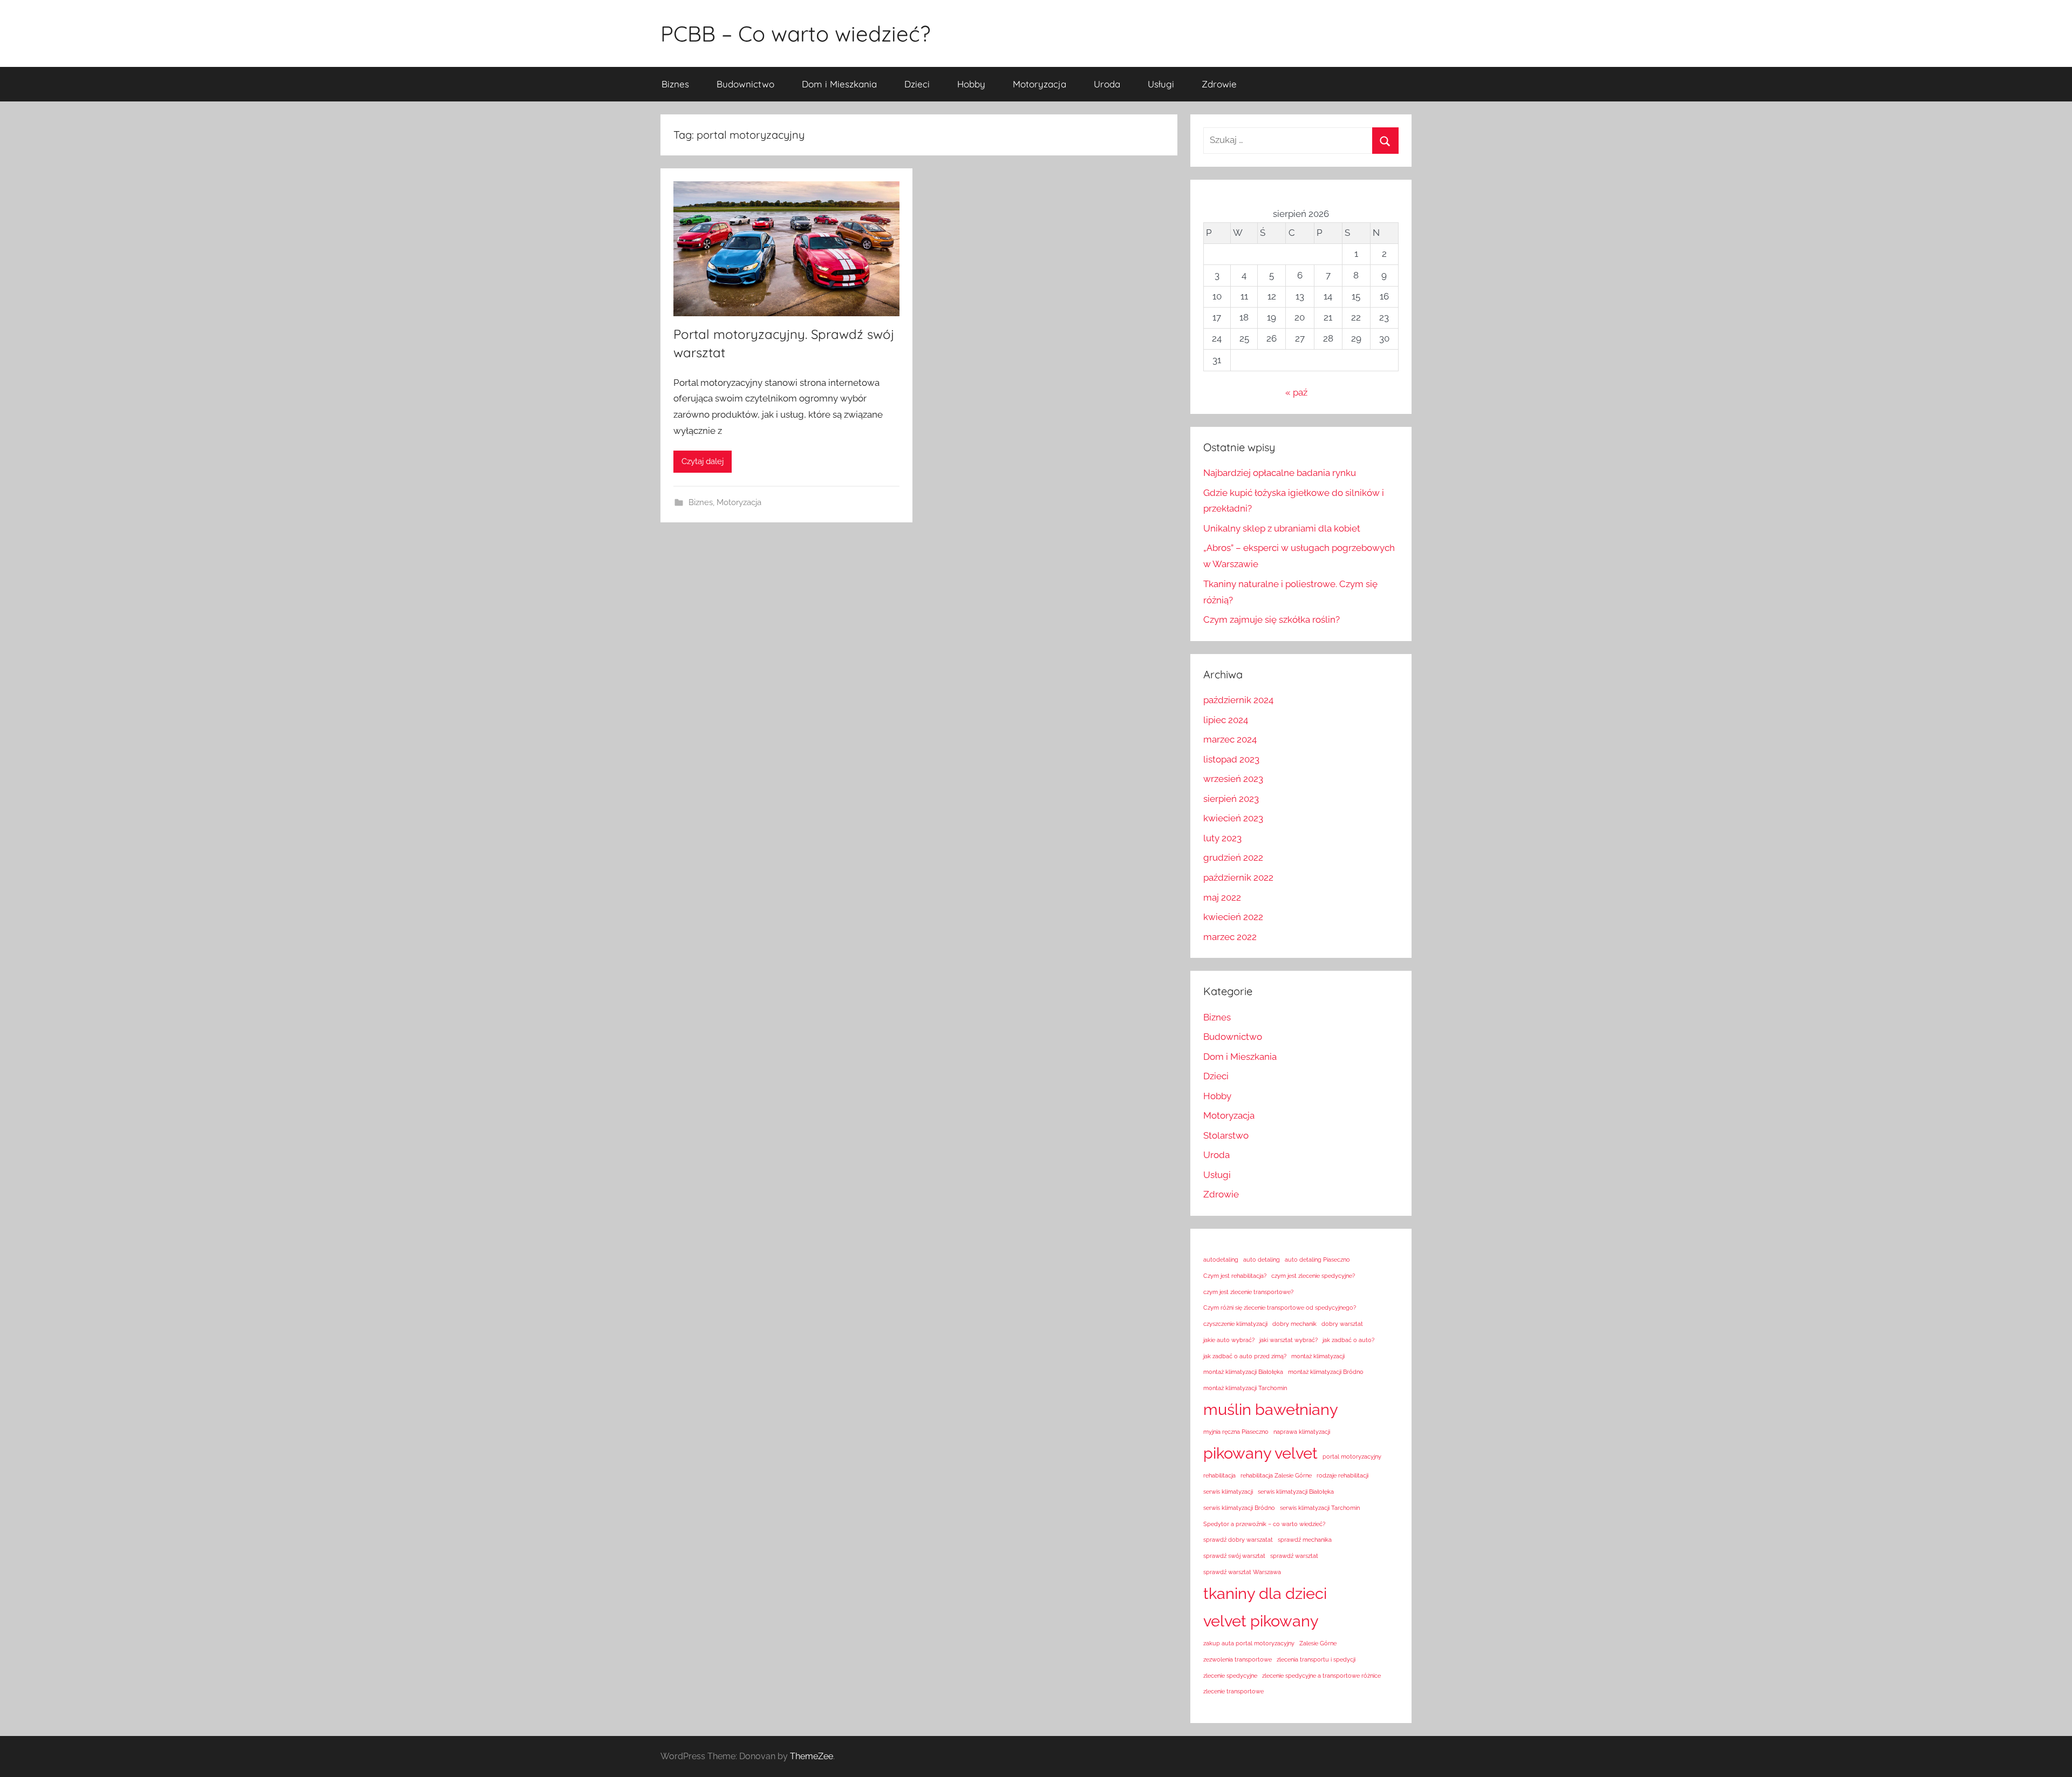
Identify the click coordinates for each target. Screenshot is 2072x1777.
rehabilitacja (1219, 1475)
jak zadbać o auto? (1348, 1340)
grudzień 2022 (1233, 857)
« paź (1296, 392)
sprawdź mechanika (1305, 1540)
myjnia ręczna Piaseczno (1236, 1432)
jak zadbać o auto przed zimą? (1245, 1356)
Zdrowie (1219, 84)
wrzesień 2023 (1233, 779)
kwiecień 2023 (1233, 818)
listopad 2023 (1231, 759)
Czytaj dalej (703, 461)
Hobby (971, 84)
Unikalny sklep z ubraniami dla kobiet (1282, 528)
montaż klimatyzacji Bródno (1326, 1372)
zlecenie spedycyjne (1230, 1676)
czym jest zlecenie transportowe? (1248, 1292)
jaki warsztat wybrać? (1289, 1340)
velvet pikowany (1261, 1621)
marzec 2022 (1230, 937)
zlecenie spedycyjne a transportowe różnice (1321, 1676)
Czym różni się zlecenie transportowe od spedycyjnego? (1280, 1308)
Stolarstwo (1226, 1135)
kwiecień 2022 (1233, 917)
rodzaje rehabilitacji (1342, 1475)
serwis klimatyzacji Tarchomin (1320, 1508)
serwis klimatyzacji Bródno (1239, 1508)
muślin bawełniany (1271, 1409)
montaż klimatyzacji (1318, 1356)
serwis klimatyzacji (1228, 1492)
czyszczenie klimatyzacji (1235, 1324)
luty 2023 (1222, 838)
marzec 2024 (1230, 739)
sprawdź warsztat (1294, 1556)
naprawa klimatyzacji (1302, 1432)
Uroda (1107, 84)
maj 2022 (1222, 897)
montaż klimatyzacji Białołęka (1243, 1372)
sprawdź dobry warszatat (1238, 1540)
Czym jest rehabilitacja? (1235, 1276)
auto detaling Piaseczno (1317, 1259)
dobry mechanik (1294, 1324)
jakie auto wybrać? (1229, 1340)
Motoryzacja (1040, 84)
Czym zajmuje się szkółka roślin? (1272, 619)
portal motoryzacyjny (1352, 1456)
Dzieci (917, 84)
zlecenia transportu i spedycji (1316, 1659)
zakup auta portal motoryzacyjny (1249, 1643)
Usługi (1161, 84)
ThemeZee (812, 1756)
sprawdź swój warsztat (1234, 1556)
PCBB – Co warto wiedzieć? (795, 33)
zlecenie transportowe (1233, 1691)
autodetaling (1221, 1259)
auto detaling (1262, 1259)
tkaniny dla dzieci (1265, 1593)
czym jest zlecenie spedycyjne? (1313, 1276)
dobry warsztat (1342, 1324)
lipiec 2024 (1226, 720)
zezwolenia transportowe (1238, 1659)
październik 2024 (1238, 700)
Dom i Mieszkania (839, 84)
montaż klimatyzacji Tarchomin (1245, 1388)
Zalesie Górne (1318, 1643)
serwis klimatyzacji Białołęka (1296, 1492)
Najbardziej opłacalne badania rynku (1280, 473)
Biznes (675, 84)
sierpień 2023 (1231, 799)
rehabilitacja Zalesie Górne (1276, 1475)
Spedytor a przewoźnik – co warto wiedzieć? (1264, 1524)
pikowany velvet (1260, 1453)
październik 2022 (1238, 877)
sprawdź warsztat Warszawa (1242, 1572)
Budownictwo (745, 84)
